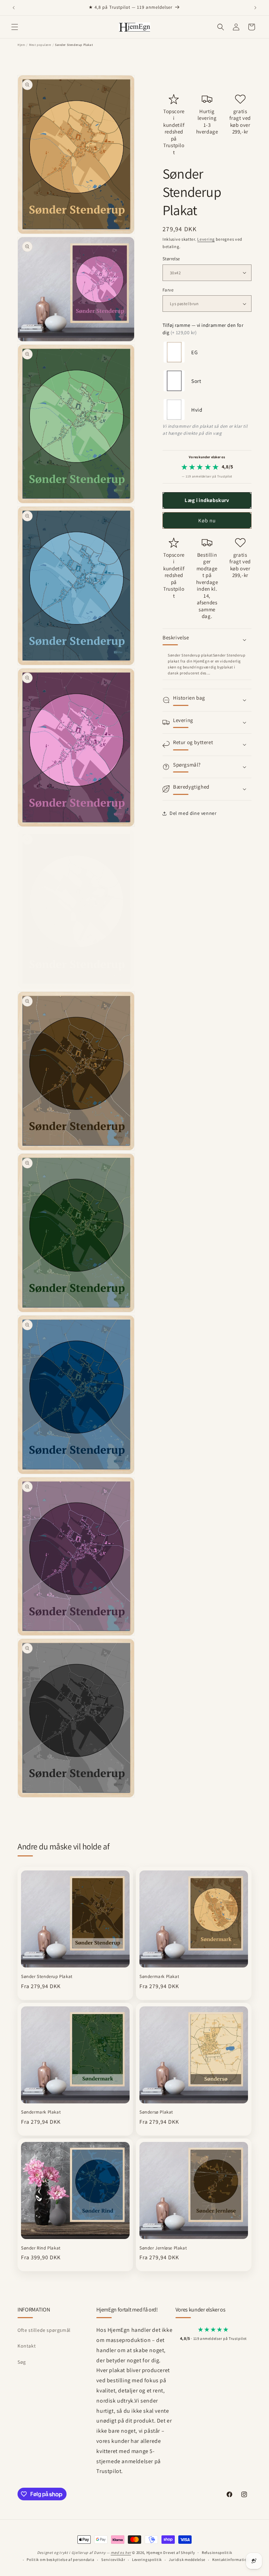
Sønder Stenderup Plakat (47, 1977)
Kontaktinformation (231, 2560)
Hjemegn (154, 2553)
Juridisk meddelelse (187, 2560)
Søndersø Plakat (156, 2112)
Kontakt (27, 2346)
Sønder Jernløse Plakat (163, 2248)
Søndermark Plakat (159, 1977)
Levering (206, 239)
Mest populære (40, 45)
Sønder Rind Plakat (41, 2248)
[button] (15, 27)
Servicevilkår (113, 2560)
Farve (168, 290)
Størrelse (171, 259)
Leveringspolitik (147, 2560)
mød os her (121, 2553)
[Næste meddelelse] (255, 8)
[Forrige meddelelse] (14, 8)
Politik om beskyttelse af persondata (60, 2560)
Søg (22, 2362)
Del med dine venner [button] (193, 813)
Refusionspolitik (217, 2553)
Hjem (21, 45)
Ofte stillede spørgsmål (44, 2330)
